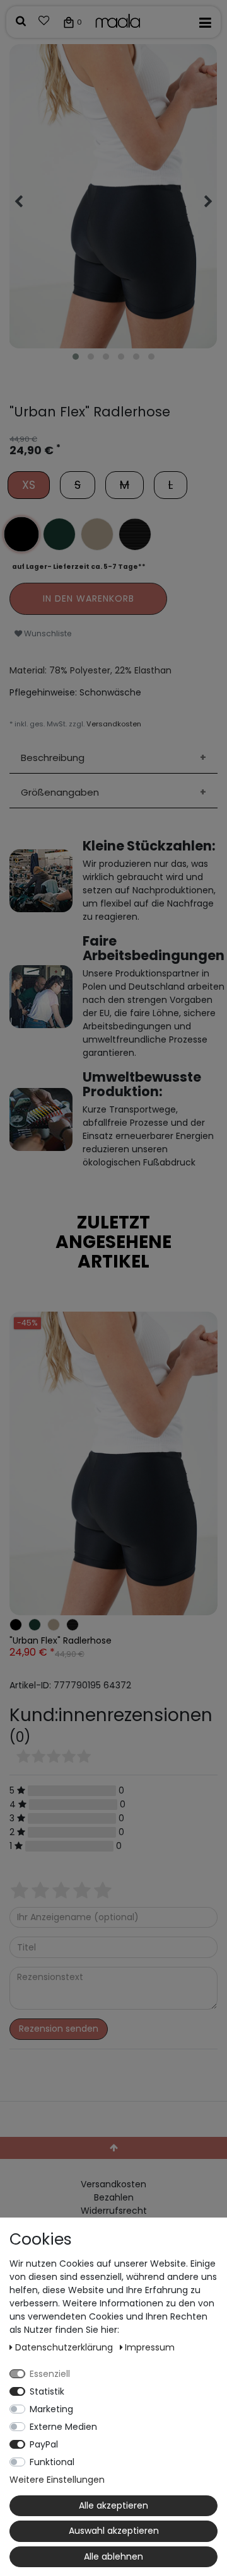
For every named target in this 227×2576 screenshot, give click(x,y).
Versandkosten (114, 724)
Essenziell (50, 2374)
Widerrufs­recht (114, 2211)
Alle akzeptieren (113, 2505)
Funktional (52, 2462)
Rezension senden (59, 2029)
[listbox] (113, 1463)
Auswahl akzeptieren (114, 2531)
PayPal (44, 2444)
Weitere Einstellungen (57, 2480)
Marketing (51, 2409)
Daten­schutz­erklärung (65, 2347)
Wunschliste (47, 633)
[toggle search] (21, 22)
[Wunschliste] (44, 22)
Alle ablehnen (113, 2556)
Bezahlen (114, 2197)
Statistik (47, 2391)
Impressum (150, 2347)
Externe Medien (63, 2427)
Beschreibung (53, 758)
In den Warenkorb (89, 598)
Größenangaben (60, 792)
